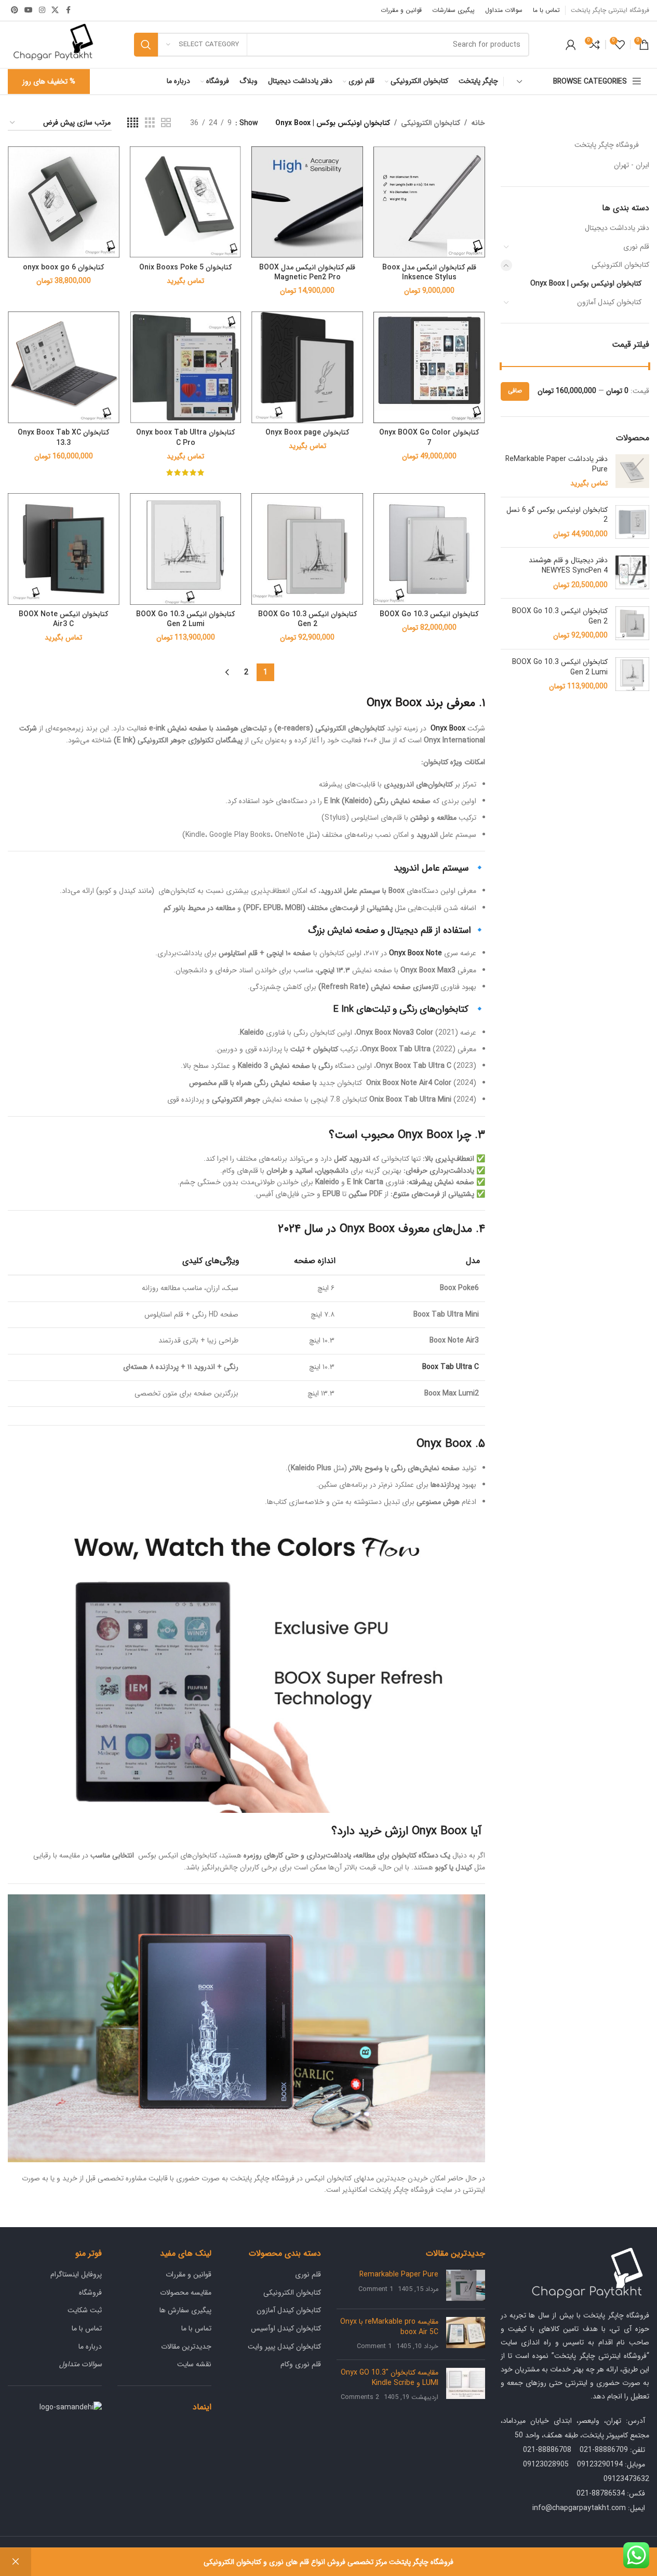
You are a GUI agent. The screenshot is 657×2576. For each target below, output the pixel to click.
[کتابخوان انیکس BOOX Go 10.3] (429, 549)
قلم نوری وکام (301, 2364)
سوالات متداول (81, 2364)
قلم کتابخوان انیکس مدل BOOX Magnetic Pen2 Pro (307, 273)
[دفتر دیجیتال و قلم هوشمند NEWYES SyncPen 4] (632, 573)
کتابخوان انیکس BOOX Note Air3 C (63, 619)
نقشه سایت (194, 2364)
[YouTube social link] (29, 10)
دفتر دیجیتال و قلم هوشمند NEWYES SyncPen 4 (568, 566)
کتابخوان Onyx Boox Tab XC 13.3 (63, 438)
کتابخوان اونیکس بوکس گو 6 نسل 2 (557, 515)
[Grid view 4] (133, 123)
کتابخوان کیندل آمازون (609, 302)
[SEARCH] (146, 45)
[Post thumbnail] (466, 2285)
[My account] (571, 45)
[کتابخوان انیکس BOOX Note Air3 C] (64, 549)
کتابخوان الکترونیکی (620, 265)
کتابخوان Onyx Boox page (307, 432)
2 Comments (360, 2397)
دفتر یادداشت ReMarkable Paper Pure (557, 464)
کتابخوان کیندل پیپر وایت (284, 2347)
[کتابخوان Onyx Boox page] (307, 367)
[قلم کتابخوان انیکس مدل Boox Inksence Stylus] (429, 202)
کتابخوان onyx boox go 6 (63, 267)
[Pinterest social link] (15, 10)
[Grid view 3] (150, 123)
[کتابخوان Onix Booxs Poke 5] (186, 202)
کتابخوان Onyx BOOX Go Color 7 (429, 438)
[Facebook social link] (68, 10)
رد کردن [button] (16, 2562)
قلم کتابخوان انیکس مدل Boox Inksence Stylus (429, 273)
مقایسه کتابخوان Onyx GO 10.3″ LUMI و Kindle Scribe (390, 2378)
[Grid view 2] (166, 123)
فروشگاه (90, 2293)
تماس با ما (196, 2328)
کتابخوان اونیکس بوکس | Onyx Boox (586, 283)
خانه (478, 123)
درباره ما (90, 2347)
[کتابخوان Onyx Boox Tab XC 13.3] (64, 367)
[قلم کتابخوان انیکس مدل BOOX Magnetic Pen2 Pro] (307, 202)
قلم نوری (636, 247)
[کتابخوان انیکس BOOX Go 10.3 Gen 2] (632, 624)
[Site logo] (53, 44)
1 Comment (376, 2289)
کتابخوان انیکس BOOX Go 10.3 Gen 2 (560, 616)
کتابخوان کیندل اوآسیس (286, 2328)
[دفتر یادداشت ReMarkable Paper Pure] (632, 472)
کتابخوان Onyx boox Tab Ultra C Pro (185, 438)
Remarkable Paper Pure (399, 2274)
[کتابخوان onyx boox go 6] (64, 202)
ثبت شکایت (85, 2310)
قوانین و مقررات (189, 2274)
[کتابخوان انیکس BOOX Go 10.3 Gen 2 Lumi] (632, 675)
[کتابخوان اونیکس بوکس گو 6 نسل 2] (632, 523)
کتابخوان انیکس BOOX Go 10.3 (429, 614)
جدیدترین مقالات (186, 2347)
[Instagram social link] (42, 10)
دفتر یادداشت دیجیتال (617, 228)
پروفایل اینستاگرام (76, 2274)
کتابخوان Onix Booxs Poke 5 (185, 267)
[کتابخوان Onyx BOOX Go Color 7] (429, 367)
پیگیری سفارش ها (185, 2310)
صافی (515, 391)
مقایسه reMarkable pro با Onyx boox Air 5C (389, 2327)
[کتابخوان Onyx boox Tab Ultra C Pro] (186, 367)
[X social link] (55, 10)
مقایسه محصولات (186, 2293)
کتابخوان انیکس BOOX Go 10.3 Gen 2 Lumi (560, 667)
